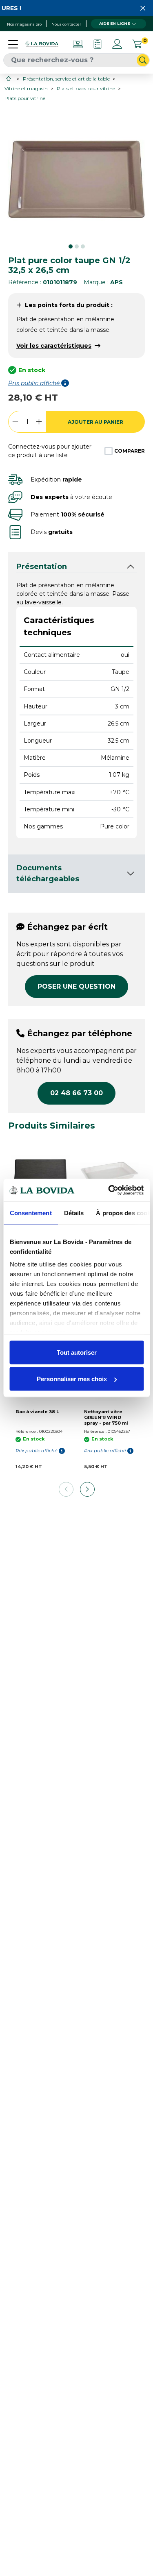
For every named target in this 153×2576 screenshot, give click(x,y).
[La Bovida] (42, 44)
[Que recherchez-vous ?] (143, 60)
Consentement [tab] (30, 1213)
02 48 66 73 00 (76, 1093)
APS (116, 282)
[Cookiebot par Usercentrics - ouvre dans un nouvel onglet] (109, 1190)
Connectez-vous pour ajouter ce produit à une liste (50, 451)
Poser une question (76, 986)
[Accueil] (9, 78)
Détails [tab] (74, 1213)
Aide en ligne (114, 23)
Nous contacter (66, 24)
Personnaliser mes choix (72, 1379)
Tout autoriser (77, 1352)
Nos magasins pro (24, 24)
